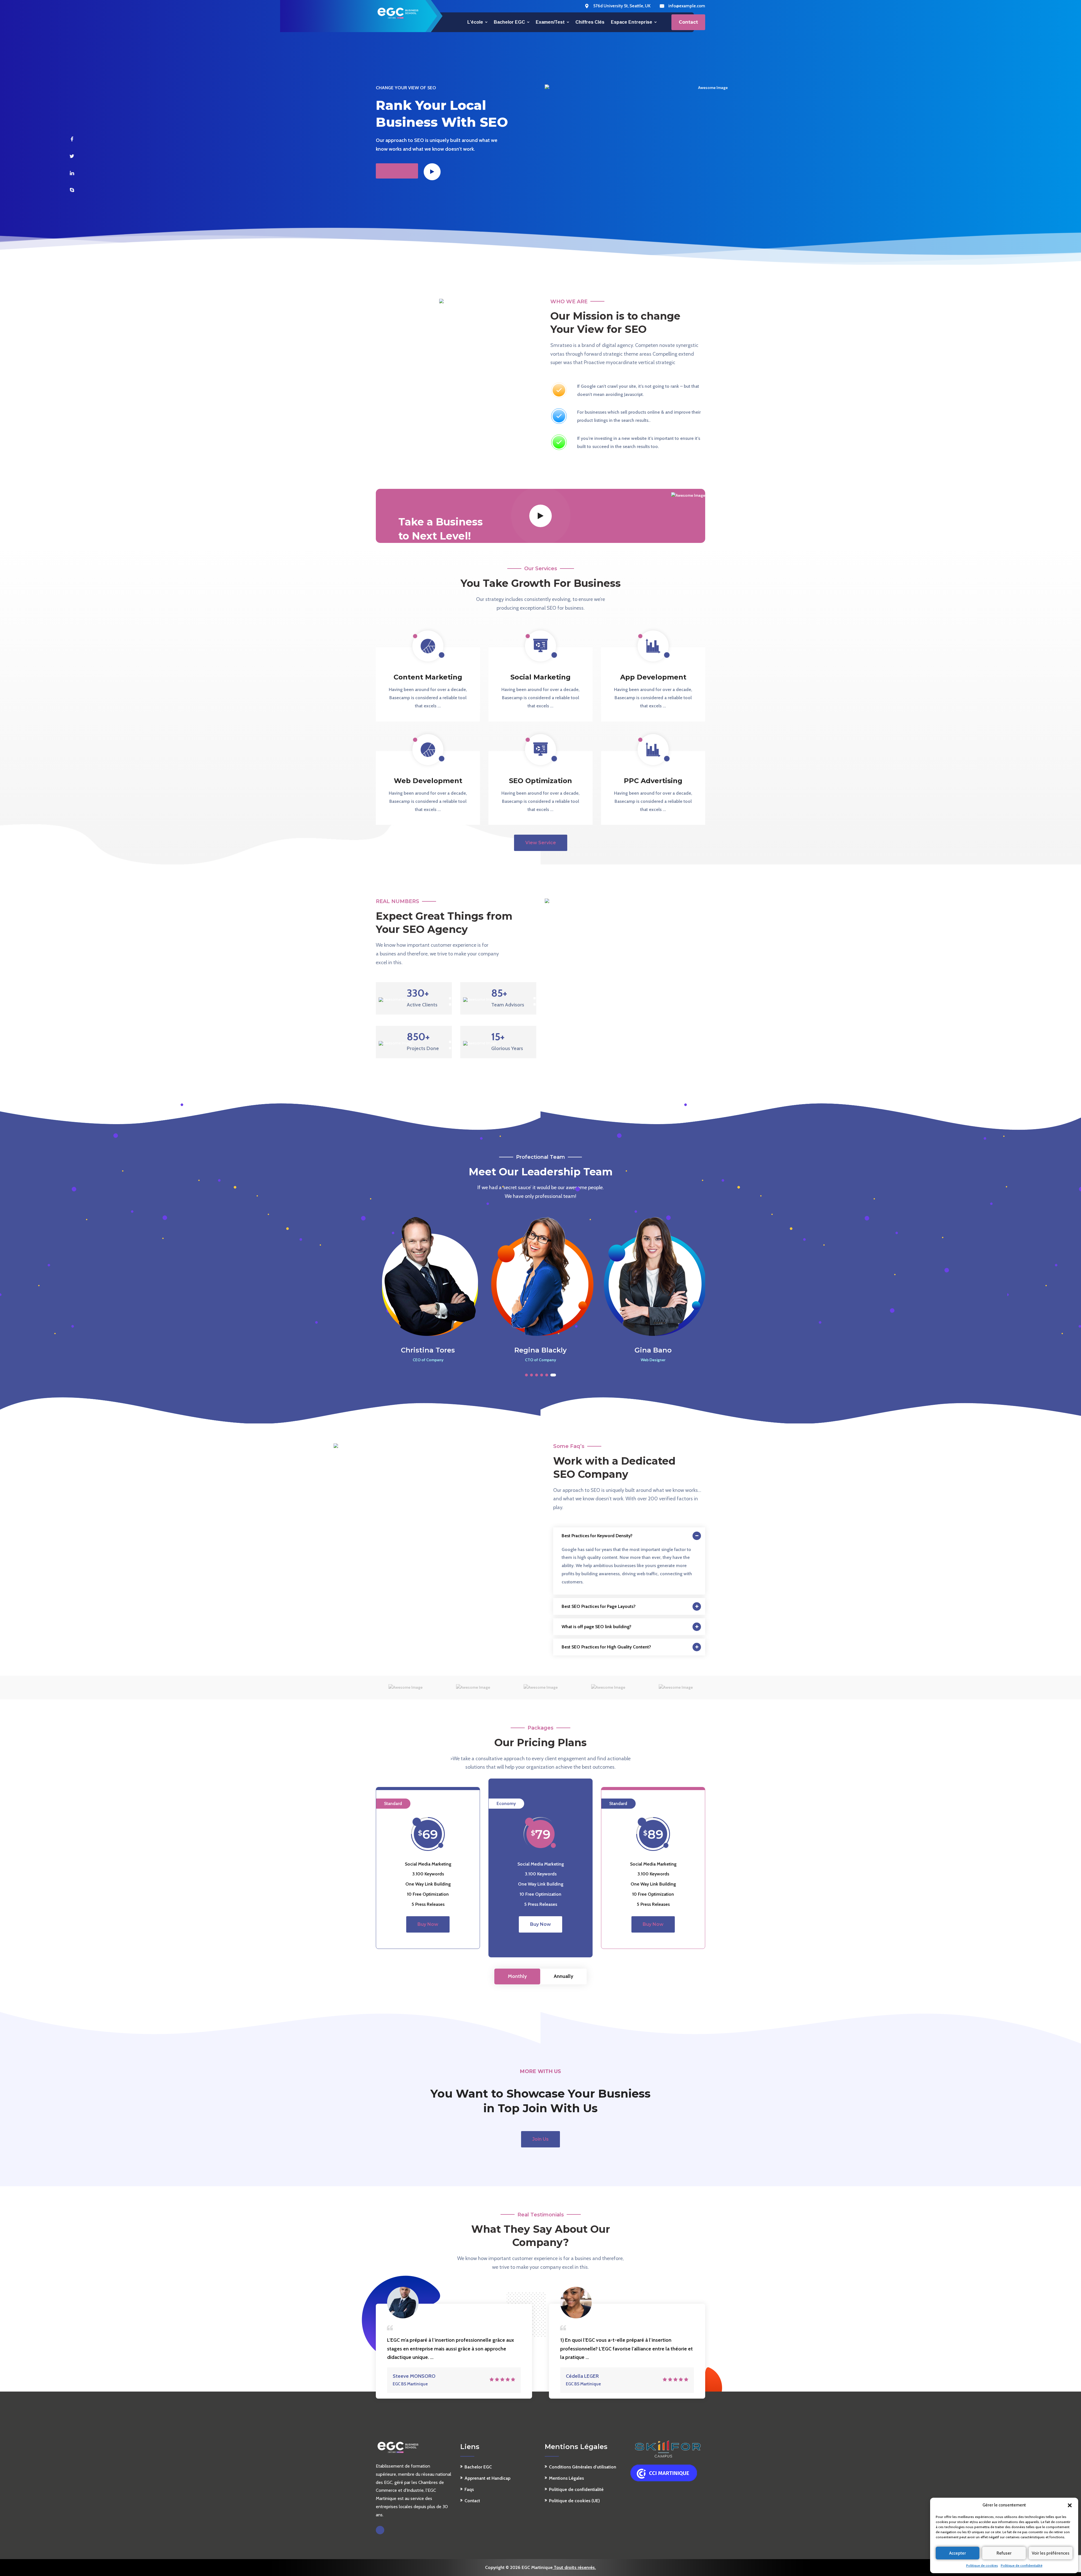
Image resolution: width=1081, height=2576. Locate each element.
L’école (475, 22)
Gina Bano (540, 1350)
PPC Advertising (653, 781)
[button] (1070, 2505)
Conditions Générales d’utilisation (583, 2467)
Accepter (958, 2553)
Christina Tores (653, 1350)
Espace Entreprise (632, 22)
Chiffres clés (590, 22)
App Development (653, 677)
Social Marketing (540, 677)
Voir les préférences (1051, 2553)
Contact (472, 2501)
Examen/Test (550, 22)
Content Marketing (428, 677)
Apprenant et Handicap (487, 2478)
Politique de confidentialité (1022, 2565)
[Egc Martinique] (398, 13)
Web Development (428, 781)
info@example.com (687, 6)
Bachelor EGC (509, 22)
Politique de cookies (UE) (574, 2501)
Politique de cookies (982, 2565)
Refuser (1004, 2553)
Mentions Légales (566, 2478)
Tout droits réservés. (574, 2567)
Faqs (469, 2489)
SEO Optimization (540, 781)
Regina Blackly (428, 1350)
